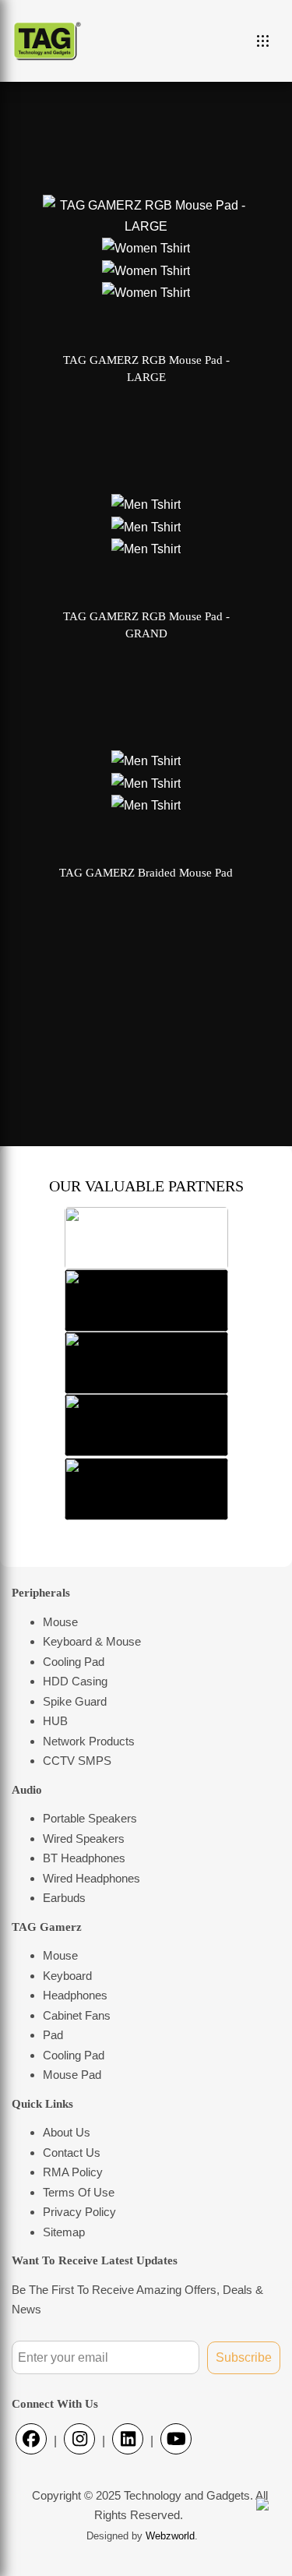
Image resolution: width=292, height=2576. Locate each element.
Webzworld (170, 2536)
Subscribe (244, 2357)
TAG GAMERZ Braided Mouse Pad (146, 873)
